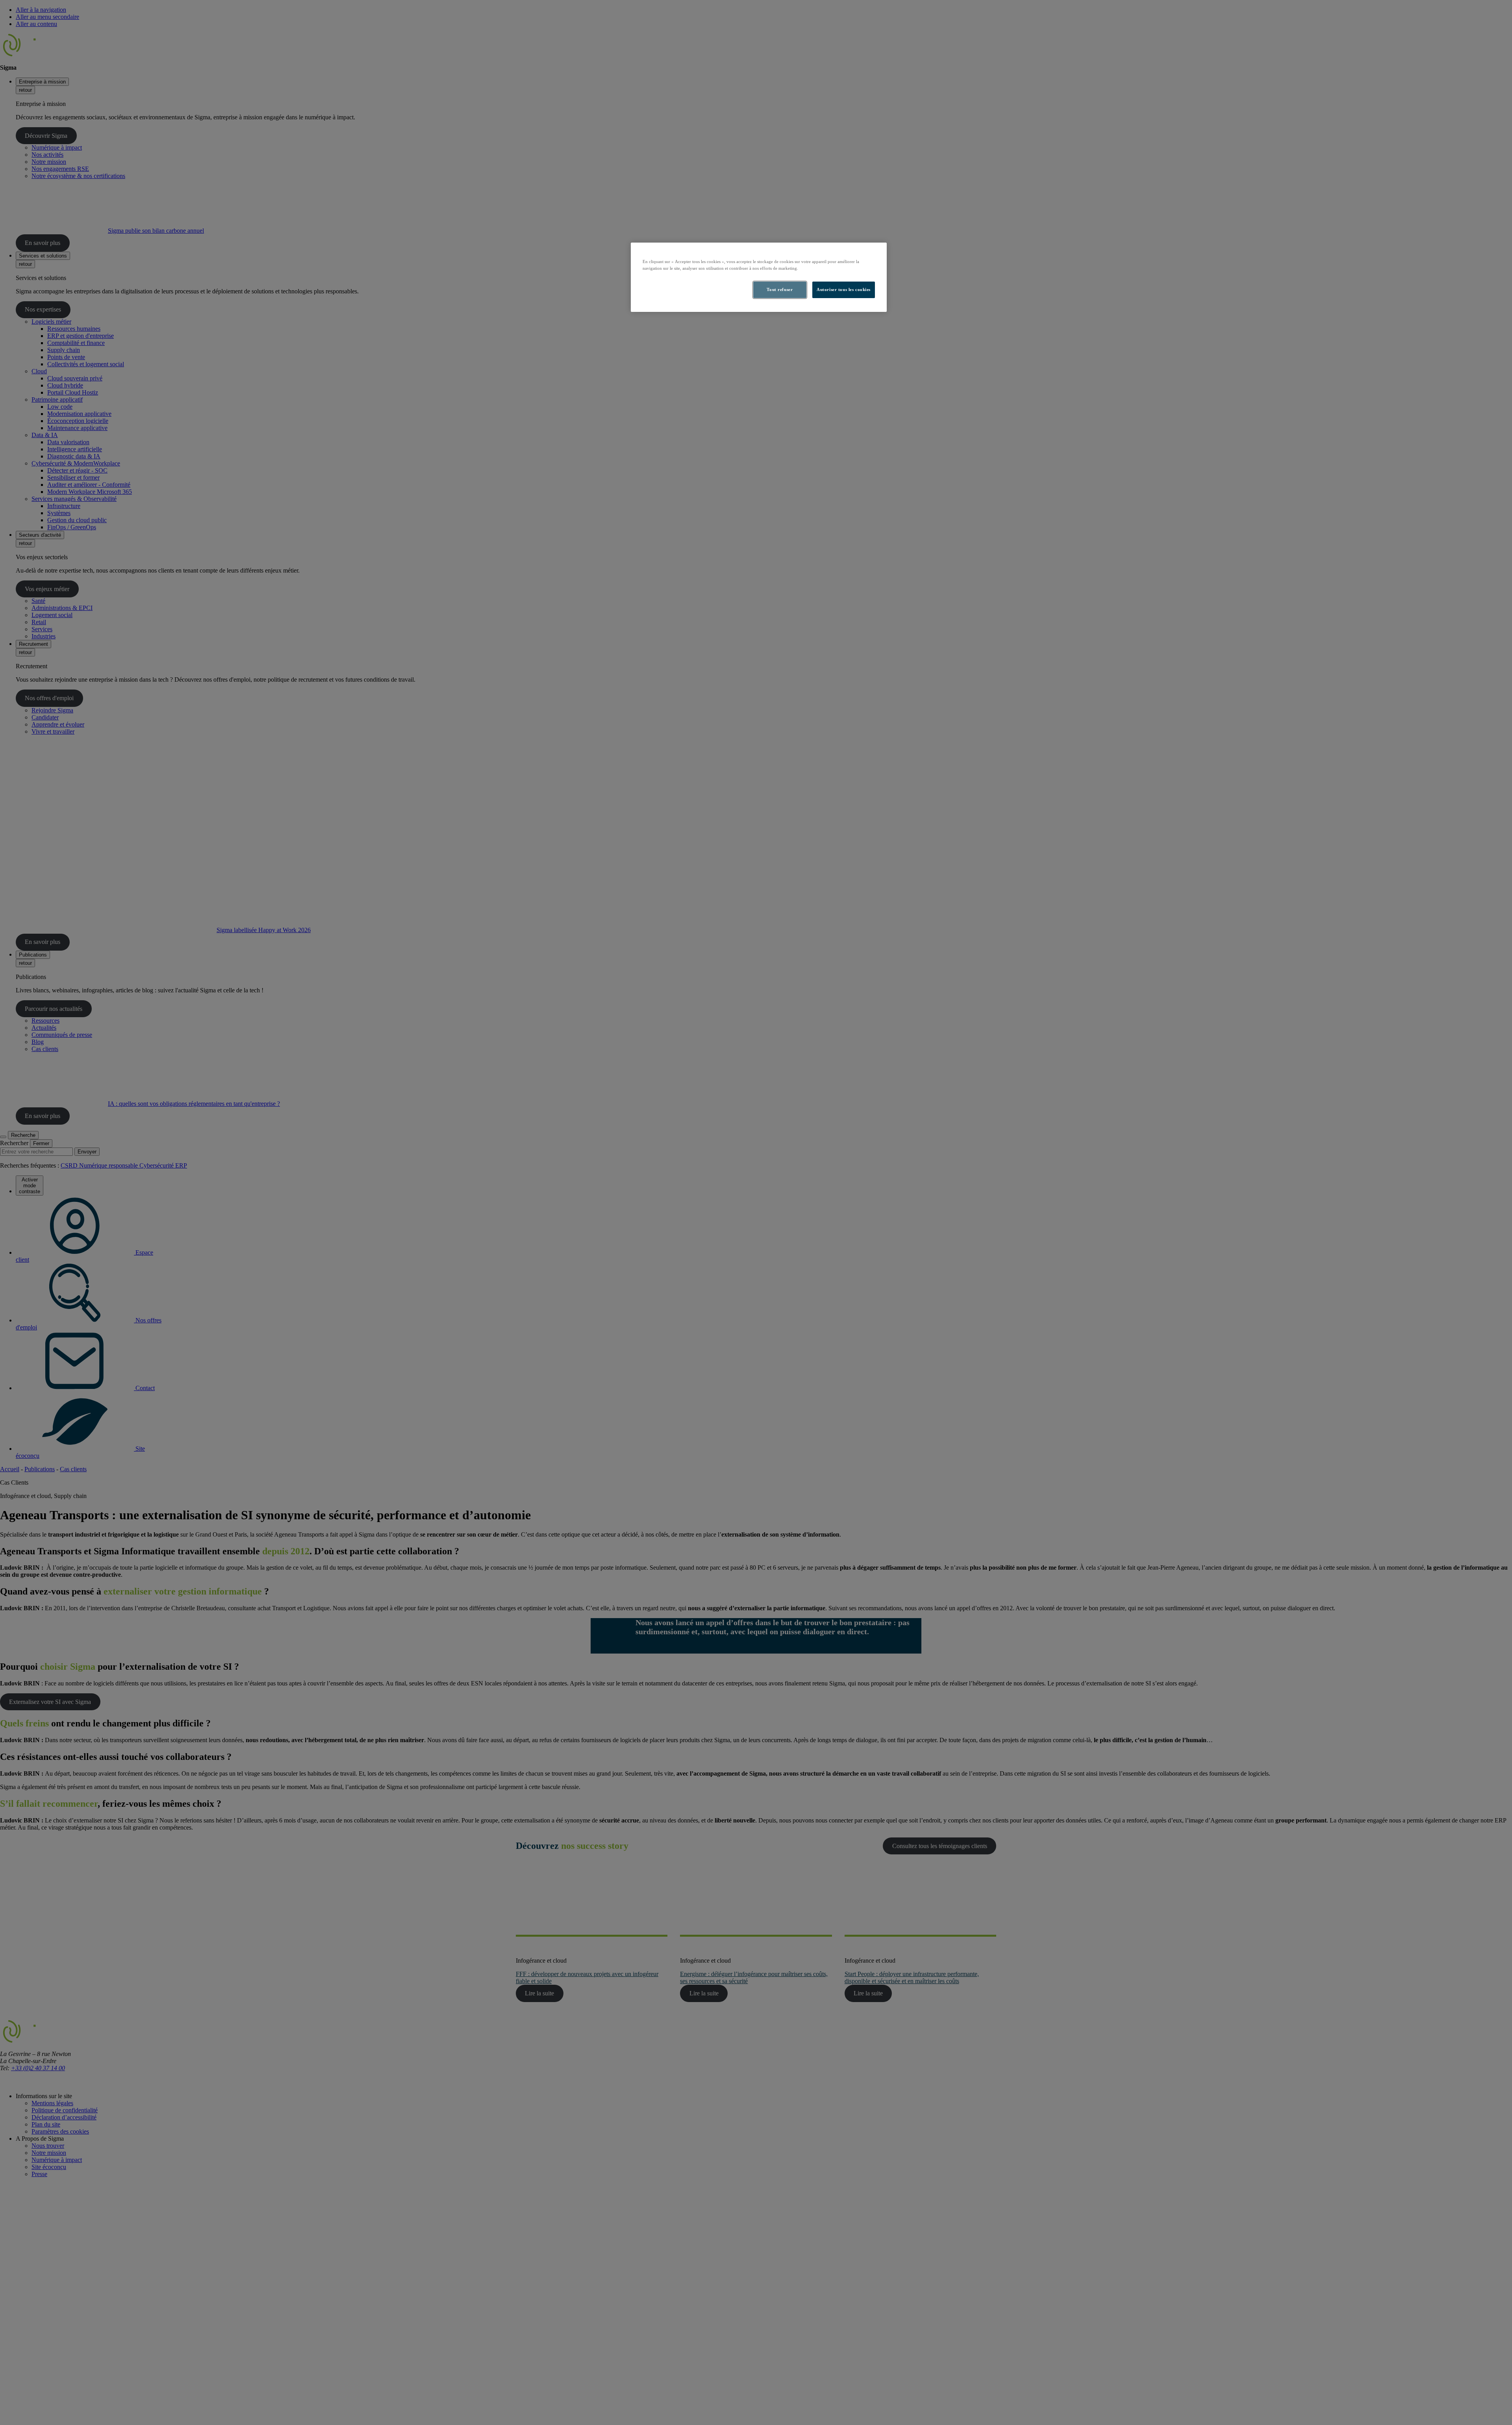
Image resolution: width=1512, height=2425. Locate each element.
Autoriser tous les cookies (844, 289)
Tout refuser (780, 289)
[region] (759, 277)
